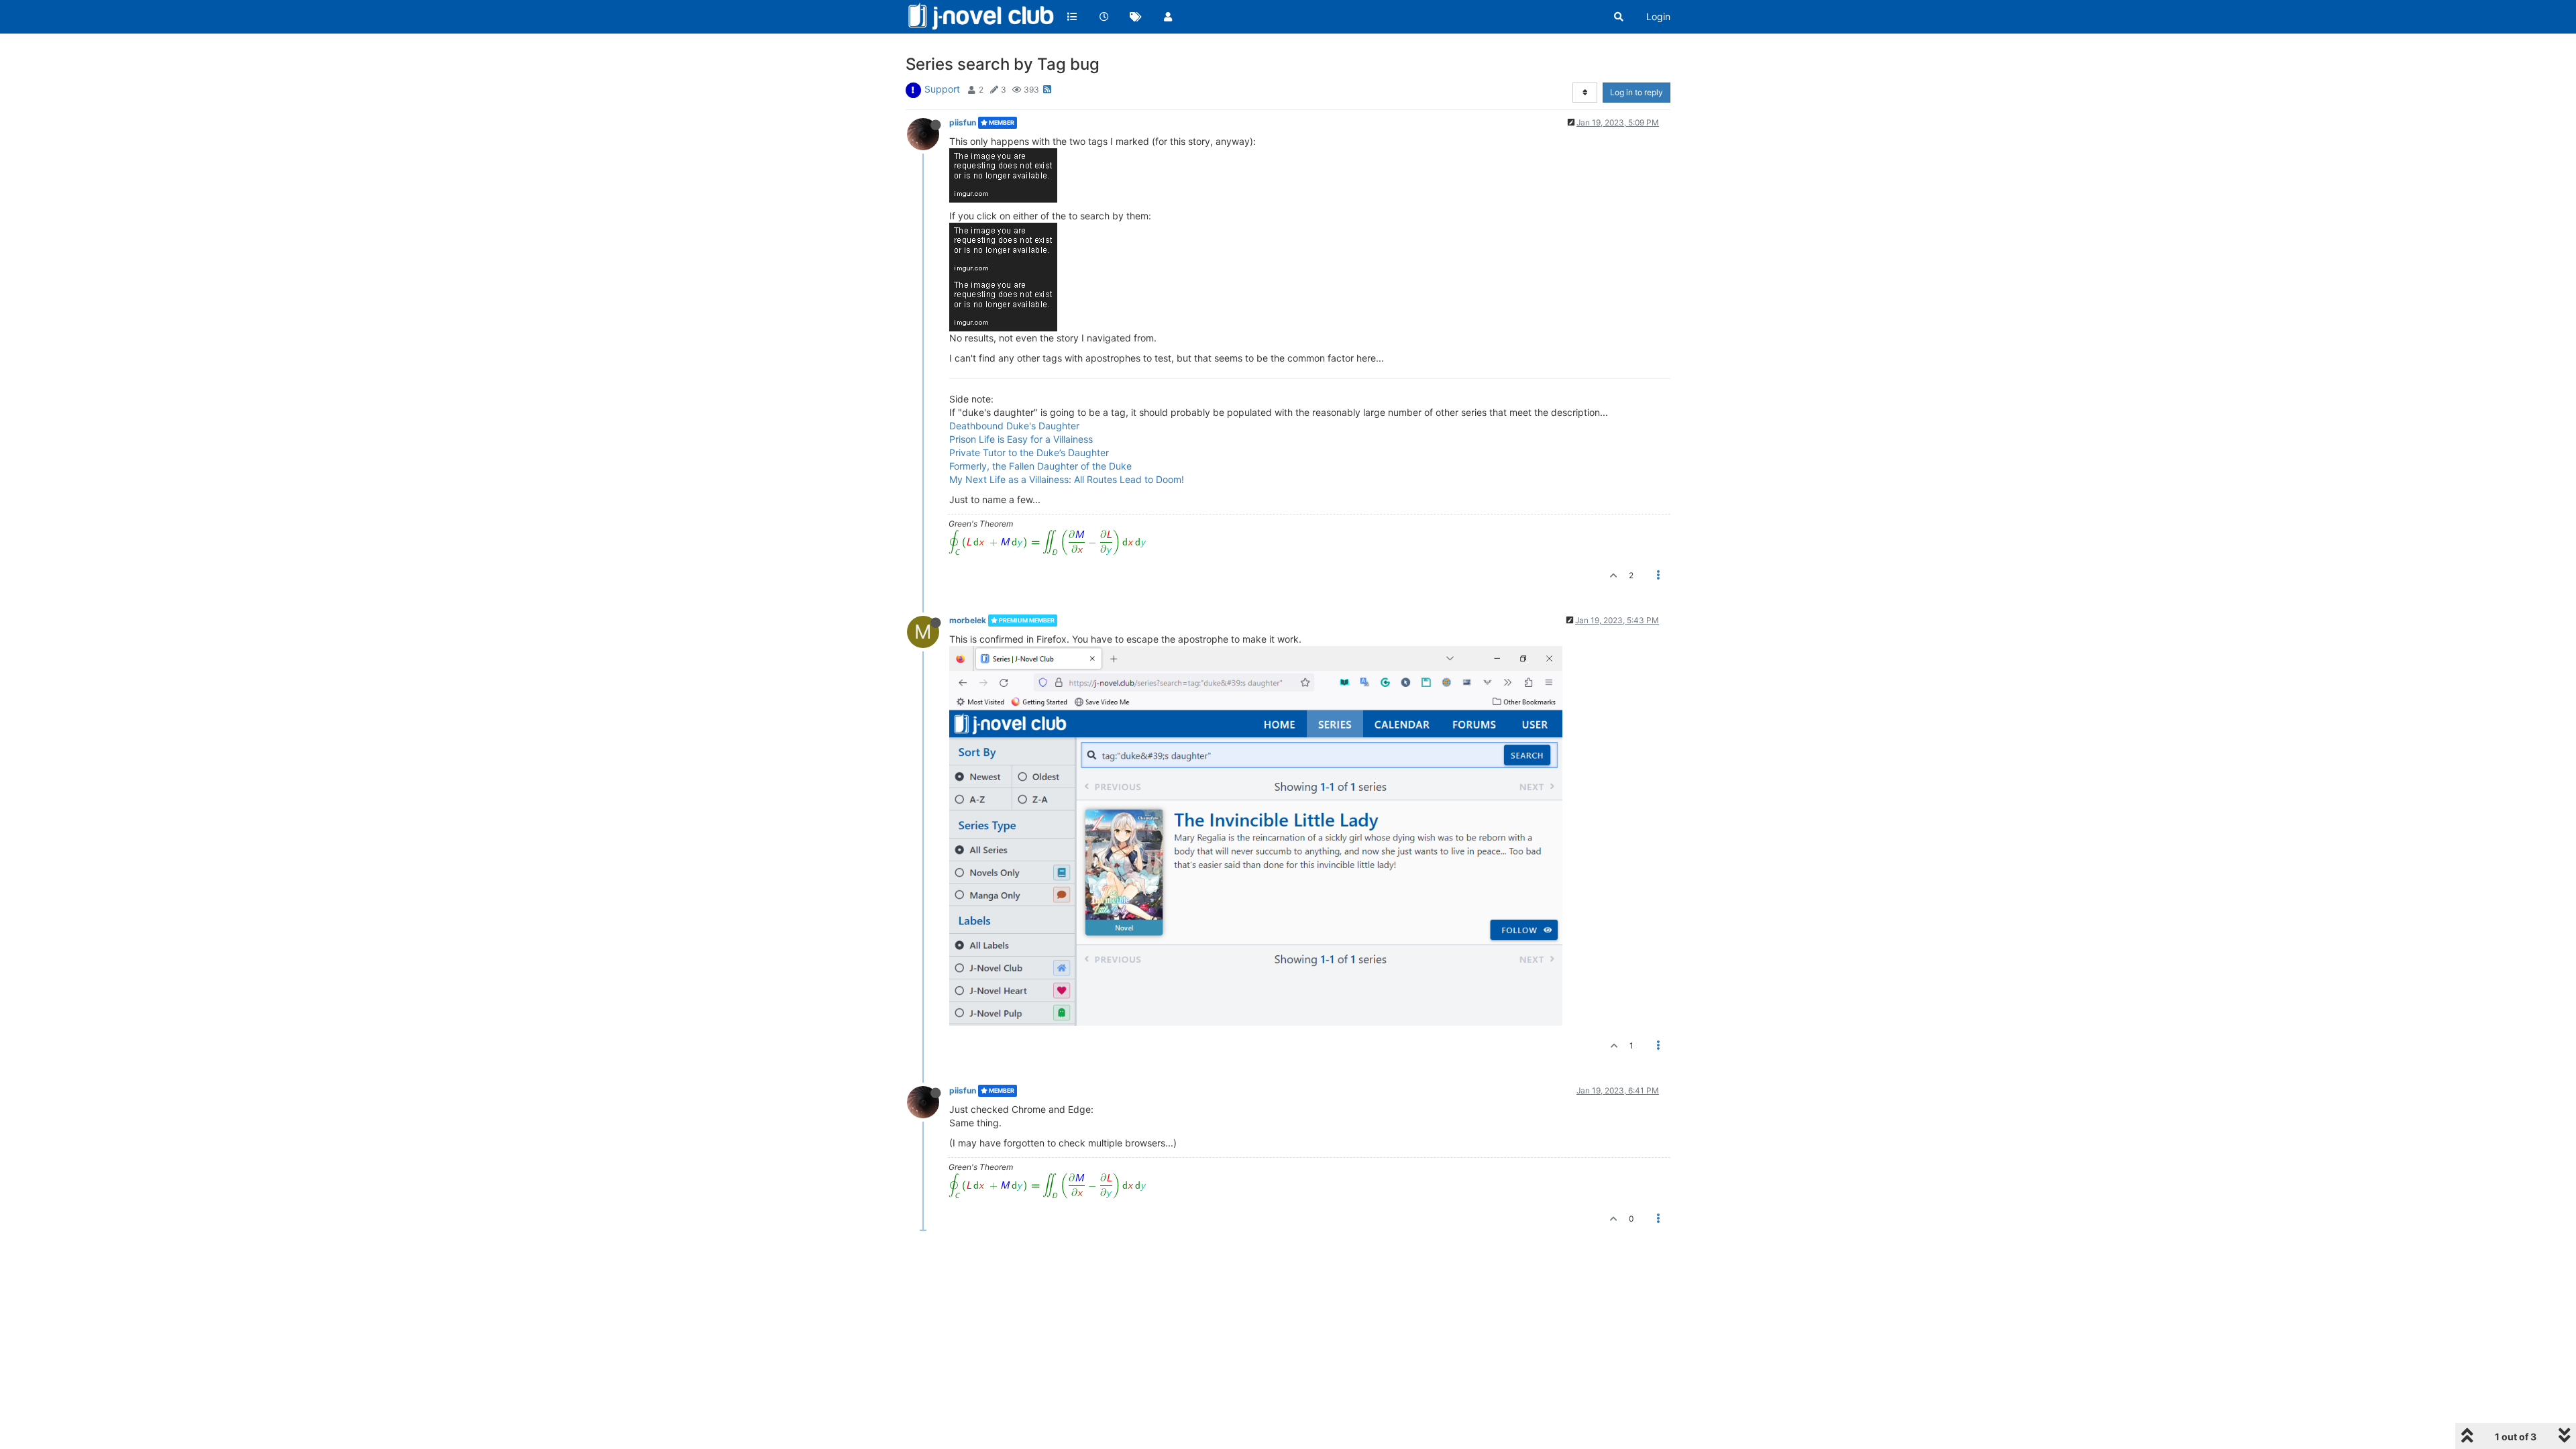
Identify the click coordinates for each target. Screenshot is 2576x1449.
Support (942, 89)
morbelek (968, 620)
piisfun (963, 122)
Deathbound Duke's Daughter (1014, 426)
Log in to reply (1636, 92)
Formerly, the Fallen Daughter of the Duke (1040, 466)
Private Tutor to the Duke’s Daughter (1029, 452)
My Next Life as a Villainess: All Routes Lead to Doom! (1067, 479)
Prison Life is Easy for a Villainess (1021, 439)
